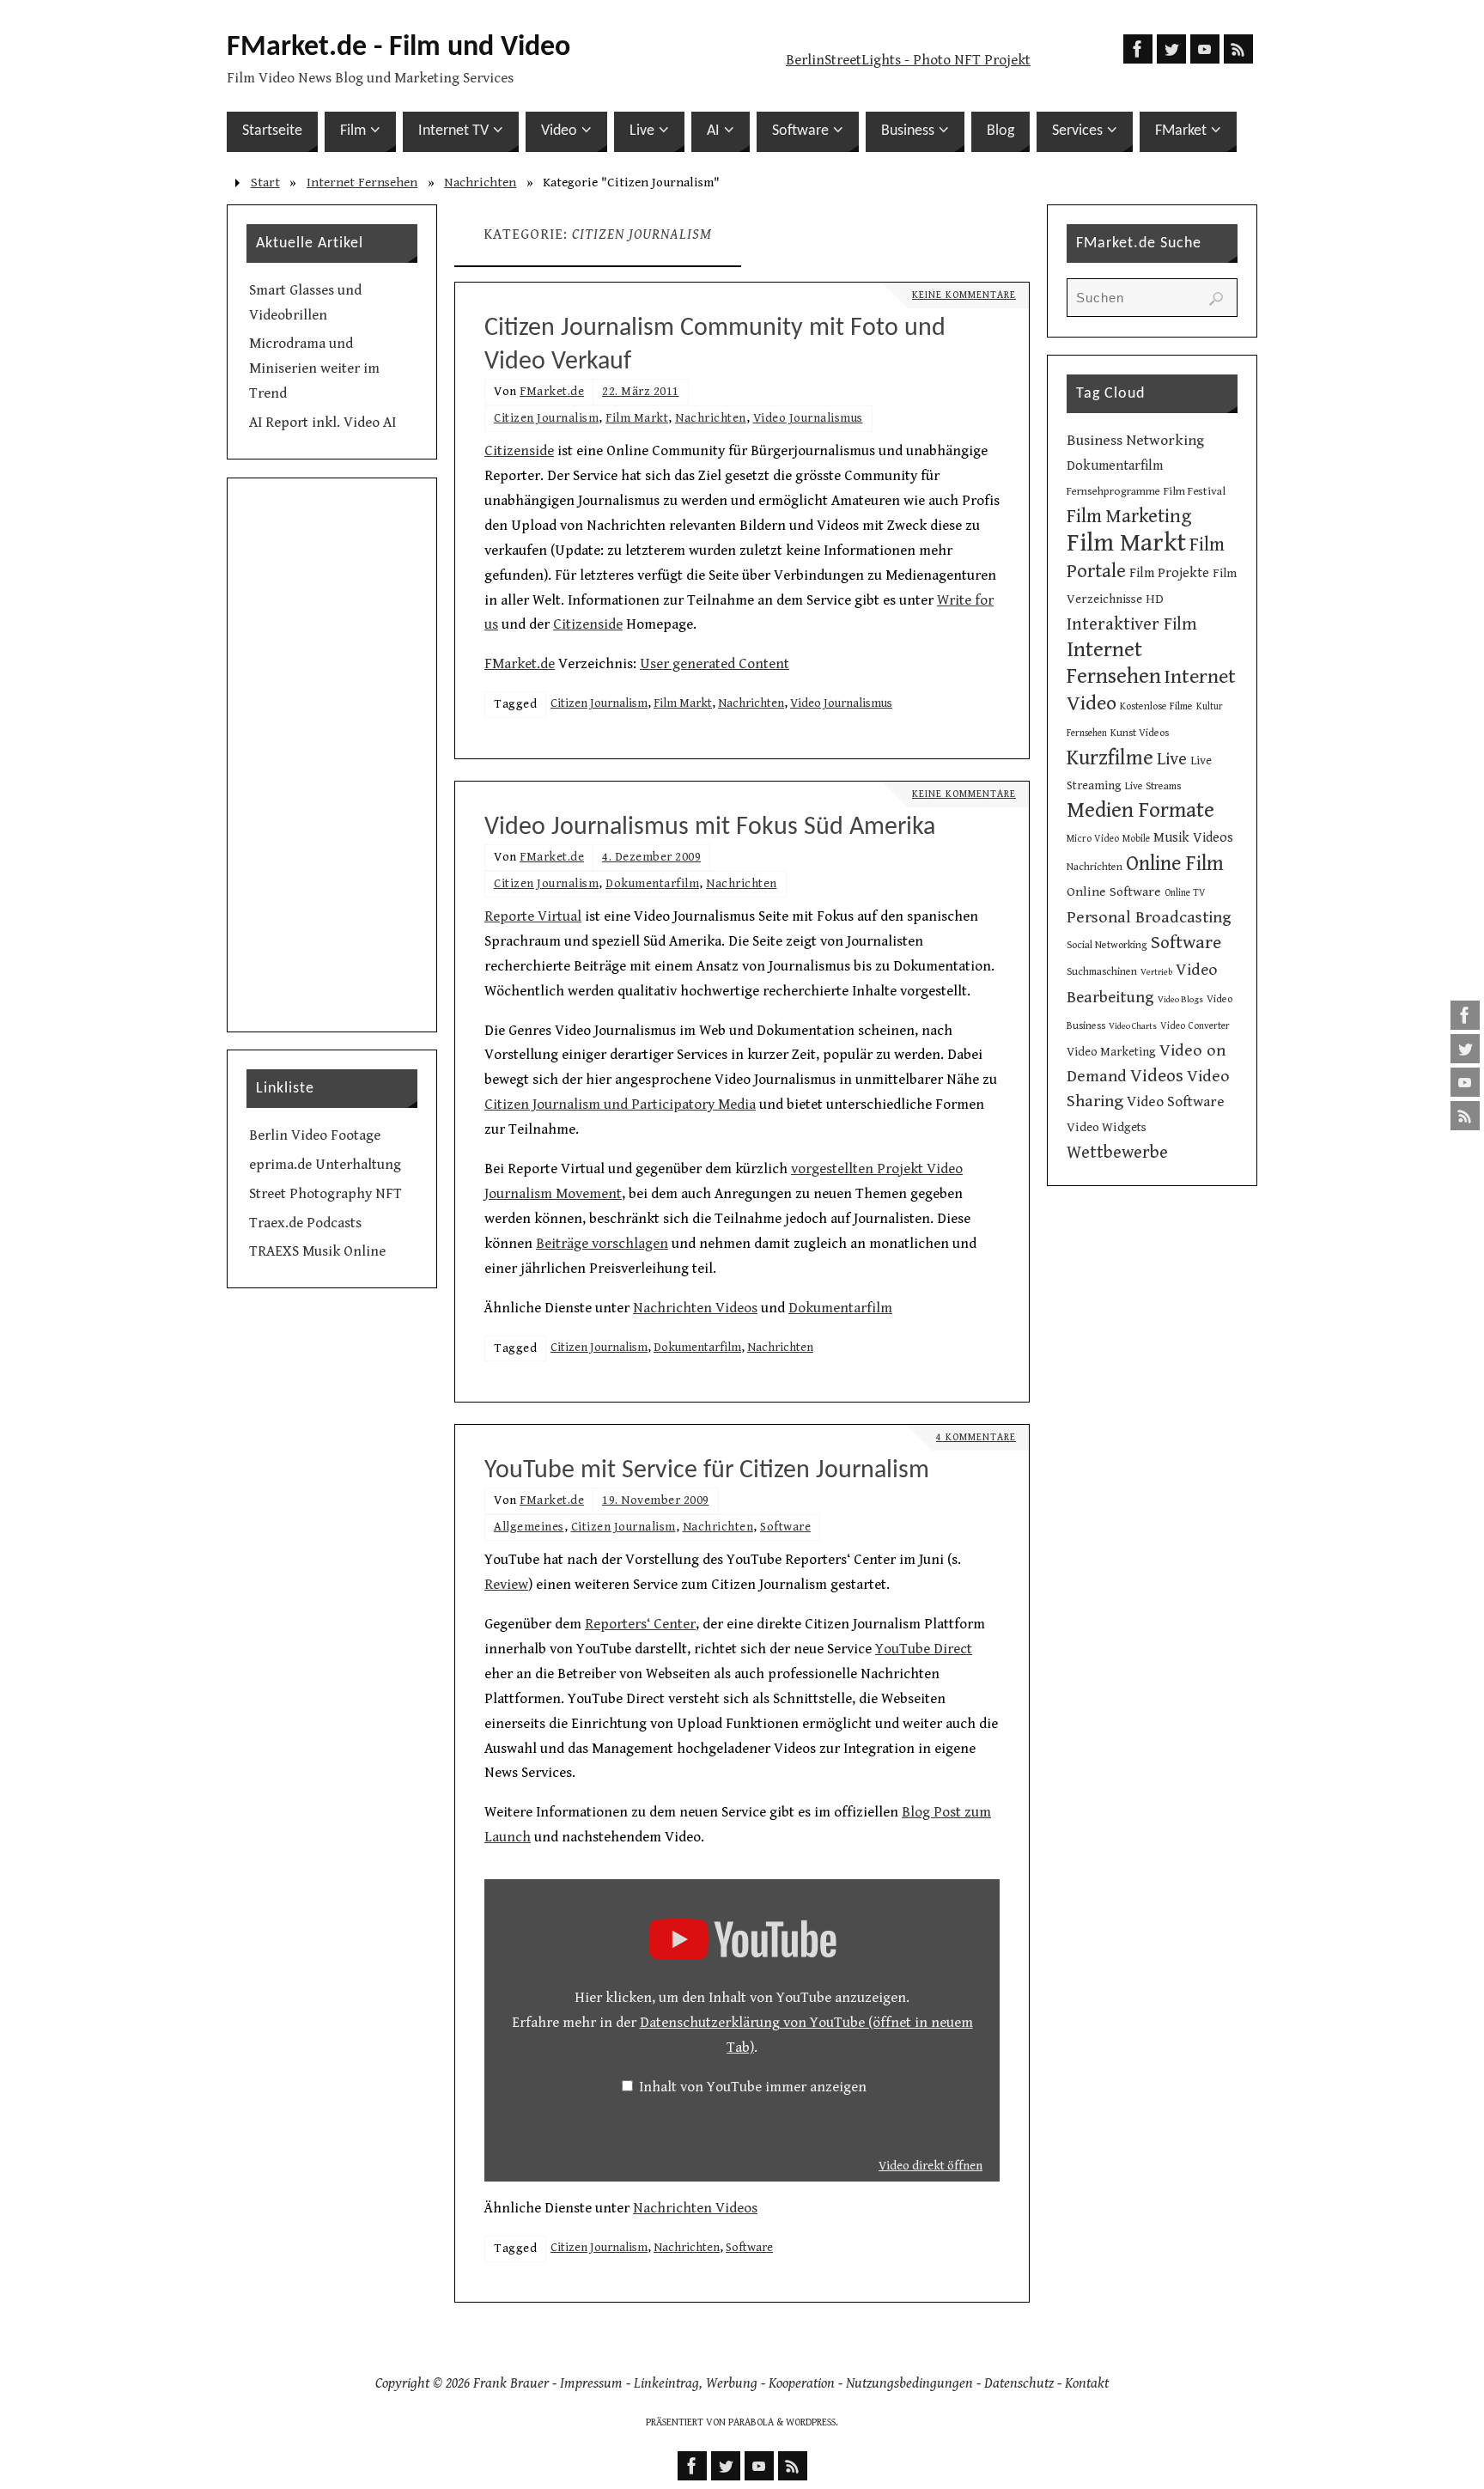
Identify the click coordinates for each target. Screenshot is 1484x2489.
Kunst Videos (1140, 733)
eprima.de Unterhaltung (325, 1165)
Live (1172, 759)
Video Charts (1133, 1026)
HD (1155, 599)
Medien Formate (1140, 810)
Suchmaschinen (1102, 971)
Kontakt (1087, 2383)
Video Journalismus (808, 418)
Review (506, 1585)
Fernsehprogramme (1113, 492)
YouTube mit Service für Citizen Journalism (707, 1471)
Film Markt (637, 418)
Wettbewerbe (1117, 1153)
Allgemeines (529, 1527)
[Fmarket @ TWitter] (1465, 1049)
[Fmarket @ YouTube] (1465, 1082)
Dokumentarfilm (652, 883)
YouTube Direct (924, 1649)
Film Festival (1195, 491)
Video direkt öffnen (931, 2166)
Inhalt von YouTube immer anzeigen (753, 2087)
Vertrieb (1156, 972)
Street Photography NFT (325, 1194)
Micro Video (1093, 839)
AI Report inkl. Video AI (322, 423)
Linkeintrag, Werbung (696, 2383)
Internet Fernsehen (362, 183)
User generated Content (715, 664)
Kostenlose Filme (1156, 706)
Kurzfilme (1110, 758)
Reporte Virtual (533, 916)
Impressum (591, 2383)
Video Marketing (1111, 1052)
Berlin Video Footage (315, 1135)
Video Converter (1195, 1026)
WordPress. (812, 2422)
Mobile (1136, 839)
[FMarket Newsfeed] (1465, 1116)
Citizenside (519, 451)
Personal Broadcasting (1149, 918)
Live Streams (1153, 786)
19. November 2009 (656, 1500)
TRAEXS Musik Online (317, 1251)
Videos (1157, 1076)
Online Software (1114, 892)
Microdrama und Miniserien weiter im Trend (314, 368)
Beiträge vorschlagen (602, 1244)
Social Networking (1107, 945)
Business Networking (1135, 441)
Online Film (1175, 864)
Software (785, 1527)
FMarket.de (552, 391)
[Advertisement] (332, 755)
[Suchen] (1216, 299)
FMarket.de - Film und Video (398, 48)
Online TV (1185, 893)
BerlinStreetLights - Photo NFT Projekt (908, 60)
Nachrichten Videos (695, 1308)
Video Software (1176, 1102)
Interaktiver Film (1132, 624)
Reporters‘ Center (640, 1624)
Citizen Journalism (546, 418)
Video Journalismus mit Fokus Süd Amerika (710, 828)
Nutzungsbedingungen (909, 2383)
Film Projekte (1169, 573)
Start (265, 183)
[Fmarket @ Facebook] (1465, 1015)
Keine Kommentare (964, 295)
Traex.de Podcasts (305, 1223)
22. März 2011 (641, 391)
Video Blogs (1180, 1000)
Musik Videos (1193, 838)
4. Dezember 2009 (651, 857)
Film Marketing (1129, 517)
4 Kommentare (976, 1437)
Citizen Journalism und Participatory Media (620, 1105)
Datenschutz (1019, 2383)
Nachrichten (480, 183)
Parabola (751, 2422)
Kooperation (802, 2383)
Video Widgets (1107, 1127)
